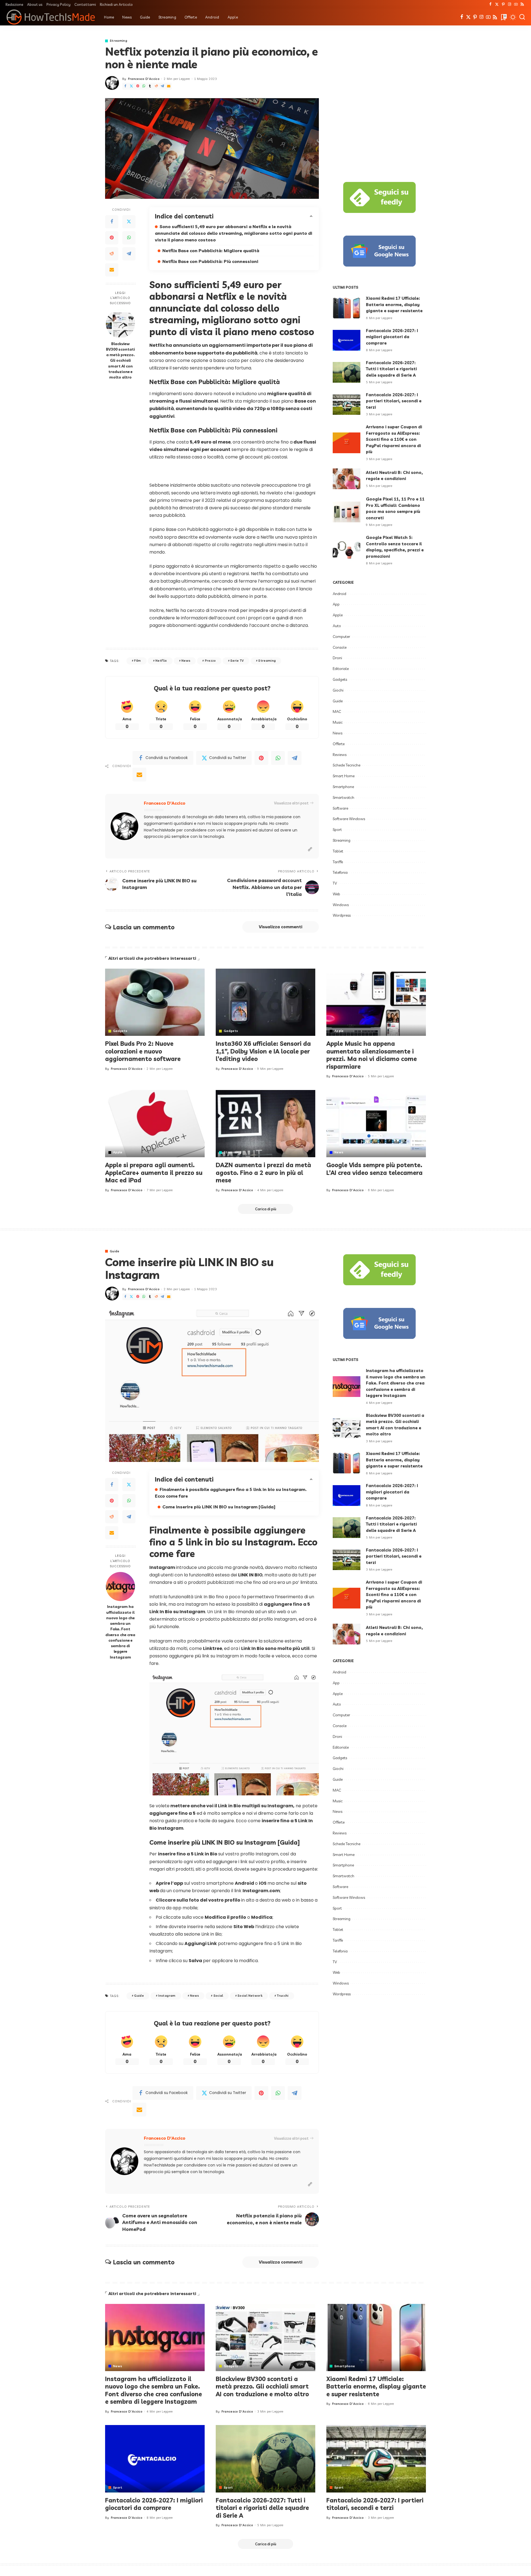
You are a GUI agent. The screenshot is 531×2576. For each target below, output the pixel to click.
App (336, 604)
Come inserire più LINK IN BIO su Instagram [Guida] (219, 1507)
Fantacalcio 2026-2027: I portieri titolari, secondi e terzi (394, 401)
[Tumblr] (150, 86)
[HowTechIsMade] (51, 17)
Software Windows (349, 819)
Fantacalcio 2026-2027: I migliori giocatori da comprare (392, 337)
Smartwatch (343, 797)
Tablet (338, 851)
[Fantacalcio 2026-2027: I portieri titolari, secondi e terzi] (347, 404)
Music (338, 722)
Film (137, 661)
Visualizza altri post (291, 803)
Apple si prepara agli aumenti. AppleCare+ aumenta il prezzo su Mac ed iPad (154, 1173)
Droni (337, 658)
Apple (338, 615)
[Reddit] (156, 86)
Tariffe (338, 862)
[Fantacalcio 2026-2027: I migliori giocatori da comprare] (347, 340)
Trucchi (283, 1996)
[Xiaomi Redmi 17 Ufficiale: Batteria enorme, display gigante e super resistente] (347, 308)
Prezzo (210, 661)
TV (335, 883)
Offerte (339, 744)
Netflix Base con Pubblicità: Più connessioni (210, 261)
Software (340, 808)
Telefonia (340, 872)
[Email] (169, 86)
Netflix (161, 661)
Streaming (119, 41)
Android (339, 594)
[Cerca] (522, 17)
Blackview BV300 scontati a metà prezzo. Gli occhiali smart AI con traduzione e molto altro (120, 360)
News (186, 661)
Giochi (338, 690)
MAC (337, 711)
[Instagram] (510, 4)
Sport (337, 830)
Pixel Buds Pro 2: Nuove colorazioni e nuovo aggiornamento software (143, 1051)
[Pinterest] (503, 4)
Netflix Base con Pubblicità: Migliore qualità (211, 251)
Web (336, 894)
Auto (337, 626)
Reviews (340, 755)
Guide (338, 701)
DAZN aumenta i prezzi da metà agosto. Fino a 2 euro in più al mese (263, 1173)
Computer (341, 637)
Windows (341, 905)
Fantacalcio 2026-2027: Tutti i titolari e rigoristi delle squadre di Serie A (391, 369)
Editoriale (341, 669)
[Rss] (522, 4)
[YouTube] (516, 4)
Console (340, 647)
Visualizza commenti (281, 927)
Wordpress (342, 915)
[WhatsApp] (144, 86)
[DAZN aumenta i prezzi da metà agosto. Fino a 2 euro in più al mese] (265, 1124)
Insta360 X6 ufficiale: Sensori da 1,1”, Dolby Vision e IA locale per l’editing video (263, 1051)
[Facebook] (490, 4)
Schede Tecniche (347, 765)
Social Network (250, 1996)
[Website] (310, 849)
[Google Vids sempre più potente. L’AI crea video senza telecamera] (376, 1124)
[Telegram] (162, 86)
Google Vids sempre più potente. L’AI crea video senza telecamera (374, 1169)
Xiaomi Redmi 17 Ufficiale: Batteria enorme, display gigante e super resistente (394, 304)
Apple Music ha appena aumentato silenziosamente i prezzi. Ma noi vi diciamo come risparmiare (372, 1055)
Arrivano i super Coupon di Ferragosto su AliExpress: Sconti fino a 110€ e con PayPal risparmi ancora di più (394, 439)
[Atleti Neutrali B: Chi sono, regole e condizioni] (347, 479)
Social (218, 1996)
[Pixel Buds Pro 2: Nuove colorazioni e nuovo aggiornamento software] (155, 1002)
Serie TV (237, 661)
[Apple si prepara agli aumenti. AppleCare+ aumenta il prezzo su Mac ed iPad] (155, 1124)
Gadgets (340, 679)
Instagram (167, 1996)
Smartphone (343, 787)
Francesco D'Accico (144, 79)
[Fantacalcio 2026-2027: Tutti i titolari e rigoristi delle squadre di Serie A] (347, 372)
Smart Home (344, 776)
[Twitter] (497, 4)
